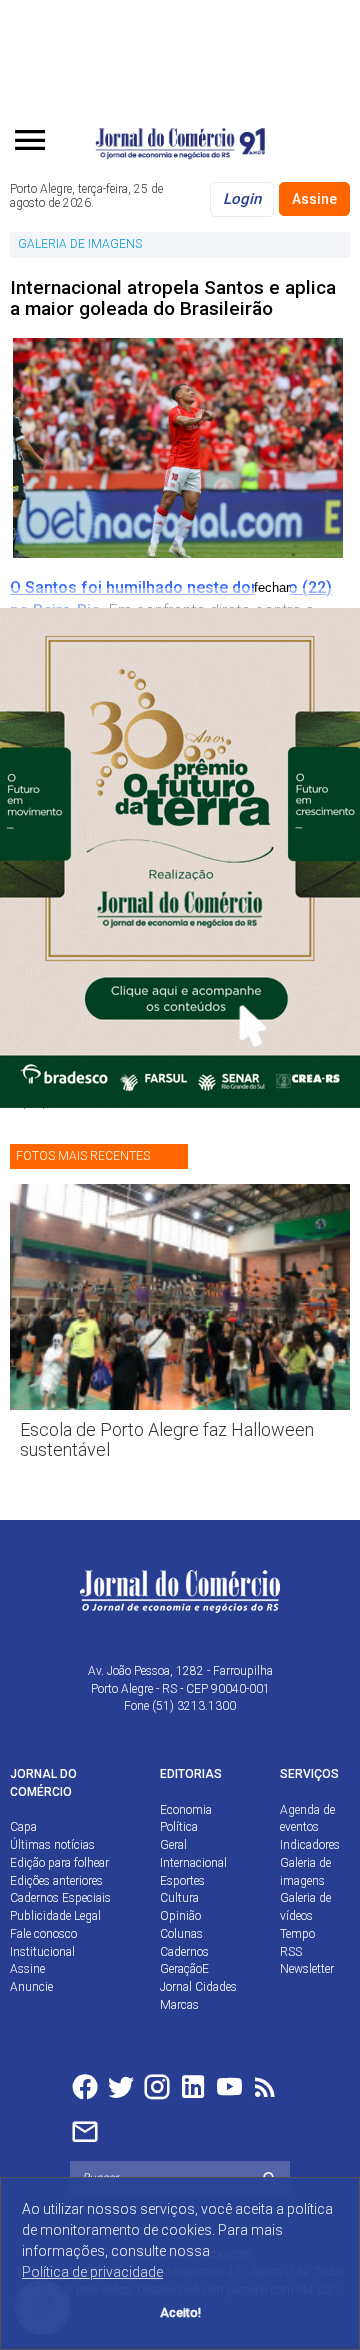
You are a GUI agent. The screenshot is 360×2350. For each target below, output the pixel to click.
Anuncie (31, 1987)
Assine (314, 199)
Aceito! (180, 2312)
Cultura (179, 1898)
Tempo (297, 1934)
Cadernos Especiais (60, 1898)
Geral (173, 1845)
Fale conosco (43, 1934)
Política (179, 1827)
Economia (186, 1810)
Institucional (42, 1952)
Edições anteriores (56, 1881)
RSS (291, 1952)
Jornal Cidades (198, 1987)
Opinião (180, 1916)
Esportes (182, 1881)
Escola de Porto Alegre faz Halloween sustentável (167, 1439)
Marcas (179, 2005)
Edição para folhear (59, 1863)
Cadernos (184, 1952)
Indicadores (310, 1845)
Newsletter (307, 1969)
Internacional (193, 1863)
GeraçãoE (184, 1969)
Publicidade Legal (55, 1916)
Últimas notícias (52, 1845)
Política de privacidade (92, 2272)
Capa (23, 1827)
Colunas (181, 1934)
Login (242, 199)
